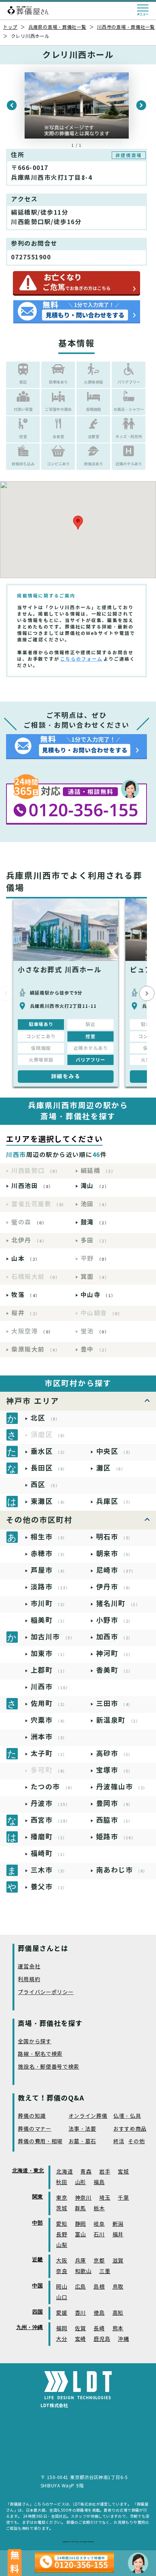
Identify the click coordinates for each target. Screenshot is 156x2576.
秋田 (62, 2182)
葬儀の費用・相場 (40, 2142)
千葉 (123, 2198)
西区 (45, 1485)
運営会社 (29, 1967)
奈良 (62, 2271)
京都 (99, 2261)
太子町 (49, 1753)
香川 (80, 2313)
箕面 (95, 1277)
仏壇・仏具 (127, 2116)
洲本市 (49, 1737)
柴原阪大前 (36, 1350)
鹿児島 (102, 2339)
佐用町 (49, 1704)
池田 (95, 1204)
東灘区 (49, 1501)
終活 (119, 2142)
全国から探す (34, 2042)
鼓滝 (95, 1222)
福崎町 (49, 1853)
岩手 (105, 2172)
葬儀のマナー (34, 2129)
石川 (99, 2235)
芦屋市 (49, 1570)
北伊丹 (29, 1240)
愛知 (62, 2224)
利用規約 (29, 1980)
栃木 (99, 2209)
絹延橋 (98, 1171)
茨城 (62, 2209)
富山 (80, 2235)
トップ (10, 27)
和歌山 (83, 2271)
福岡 (62, 2329)
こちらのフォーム (81, 659)
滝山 (95, 1186)
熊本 (118, 2329)
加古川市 (53, 1637)
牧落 (26, 1295)
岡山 (62, 2287)
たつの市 (53, 1787)
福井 (118, 2235)
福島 (99, 2182)
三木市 (49, 1870)
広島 (80, 2287)
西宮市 (51, 1820)
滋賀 (118, 2261)
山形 (80, 2182)
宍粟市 (49, 1720)
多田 (95, 1240)
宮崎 (80, 2339)
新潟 (118, 2224)
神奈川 (83, 2198)
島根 (99, 2287)
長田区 (49, 1468)
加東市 (49, 1654)
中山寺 (98, 1295)
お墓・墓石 (83, 2142)
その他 (136, 2142)
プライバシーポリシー (46, 1992)
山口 (62, 2298)
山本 (26, 1259)
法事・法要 (83, 2129)
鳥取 (118, 2287)
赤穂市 (49, 1554)
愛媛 (62, 2313)
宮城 (123, 2172)
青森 (86, 2172)
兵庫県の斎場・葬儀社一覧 (57, 27)
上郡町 (49, 1670)
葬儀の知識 (32, 2116)
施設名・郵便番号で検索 (48, 2067)
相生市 (49, 1537)
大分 (62, 2339)
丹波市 (51, 1803)
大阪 (62, 2261)
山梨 (62, 2245)
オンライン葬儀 (88, 2116)
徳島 (99, 2313)
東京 (62, 2198)
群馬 (80, 2209)
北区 (45, 1418)
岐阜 (99, 2224)
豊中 (95, 1350)
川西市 (51, 1687)
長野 (62, 2235)
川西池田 (32, 1186)
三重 (105, 2271)
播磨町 (49, 1837)
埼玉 (105, 2198)
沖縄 (123, 2339)
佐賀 (80, 2329)
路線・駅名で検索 (40, 2054)
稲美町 (49, 1620)
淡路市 (51, 1587)
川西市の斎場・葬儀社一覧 (126, 27)
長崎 (99, 2329)
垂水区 (49, 1451)
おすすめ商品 (130, 2129)
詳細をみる (66, 1076)
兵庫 (80, 2261)
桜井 (26, 1313)
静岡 (80, 2224)
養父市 (49, 1887)
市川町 (49, 1604)
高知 (118, 2313)
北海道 (64, 2172)
